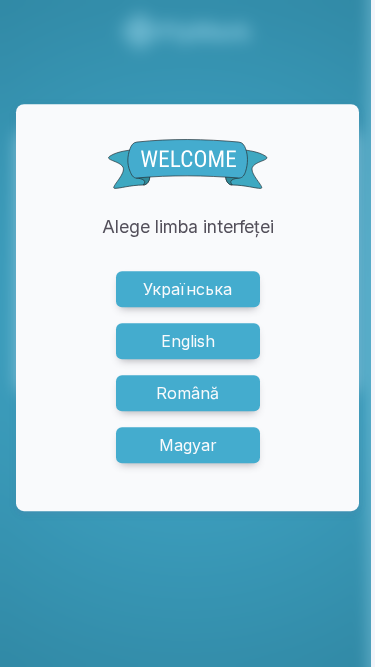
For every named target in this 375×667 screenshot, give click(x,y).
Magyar (188, 445)
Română (187, 393)
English (188, 341)
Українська (187, 289)
